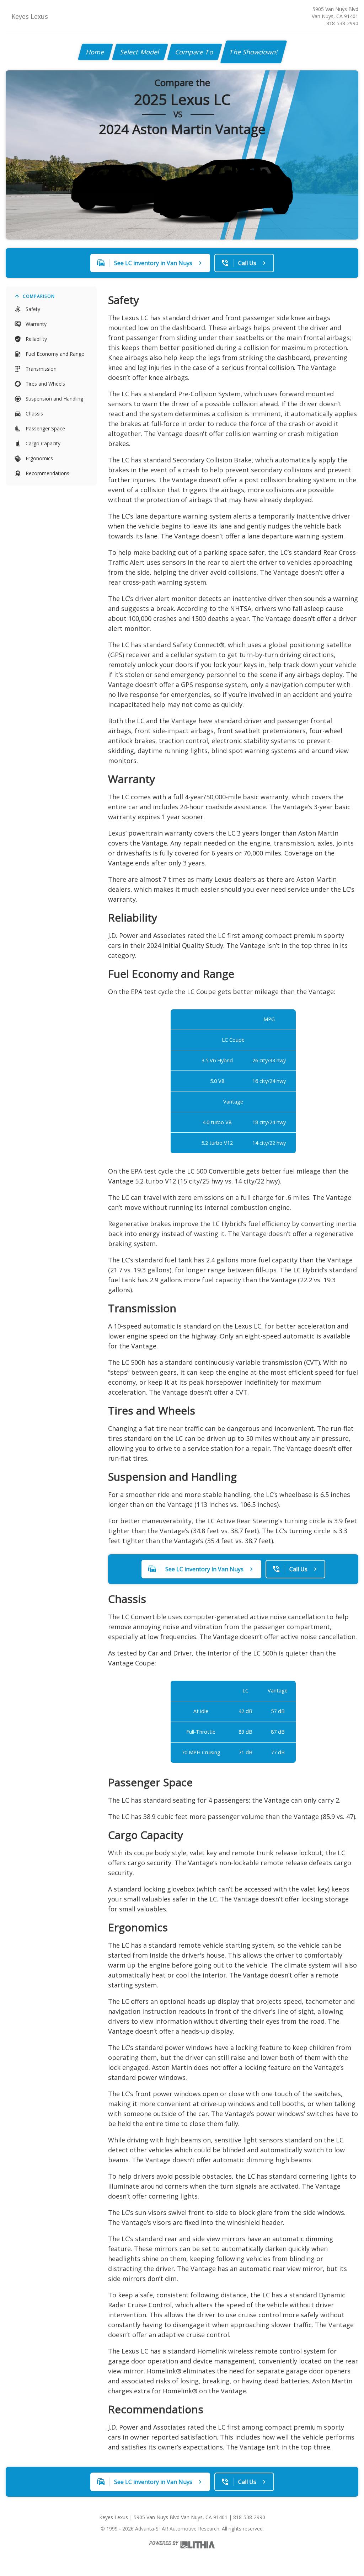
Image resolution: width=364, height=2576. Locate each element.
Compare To (195, 52)
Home (95, 52)
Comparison (39, 296)
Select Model (140, 52)
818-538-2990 (342, 23)
